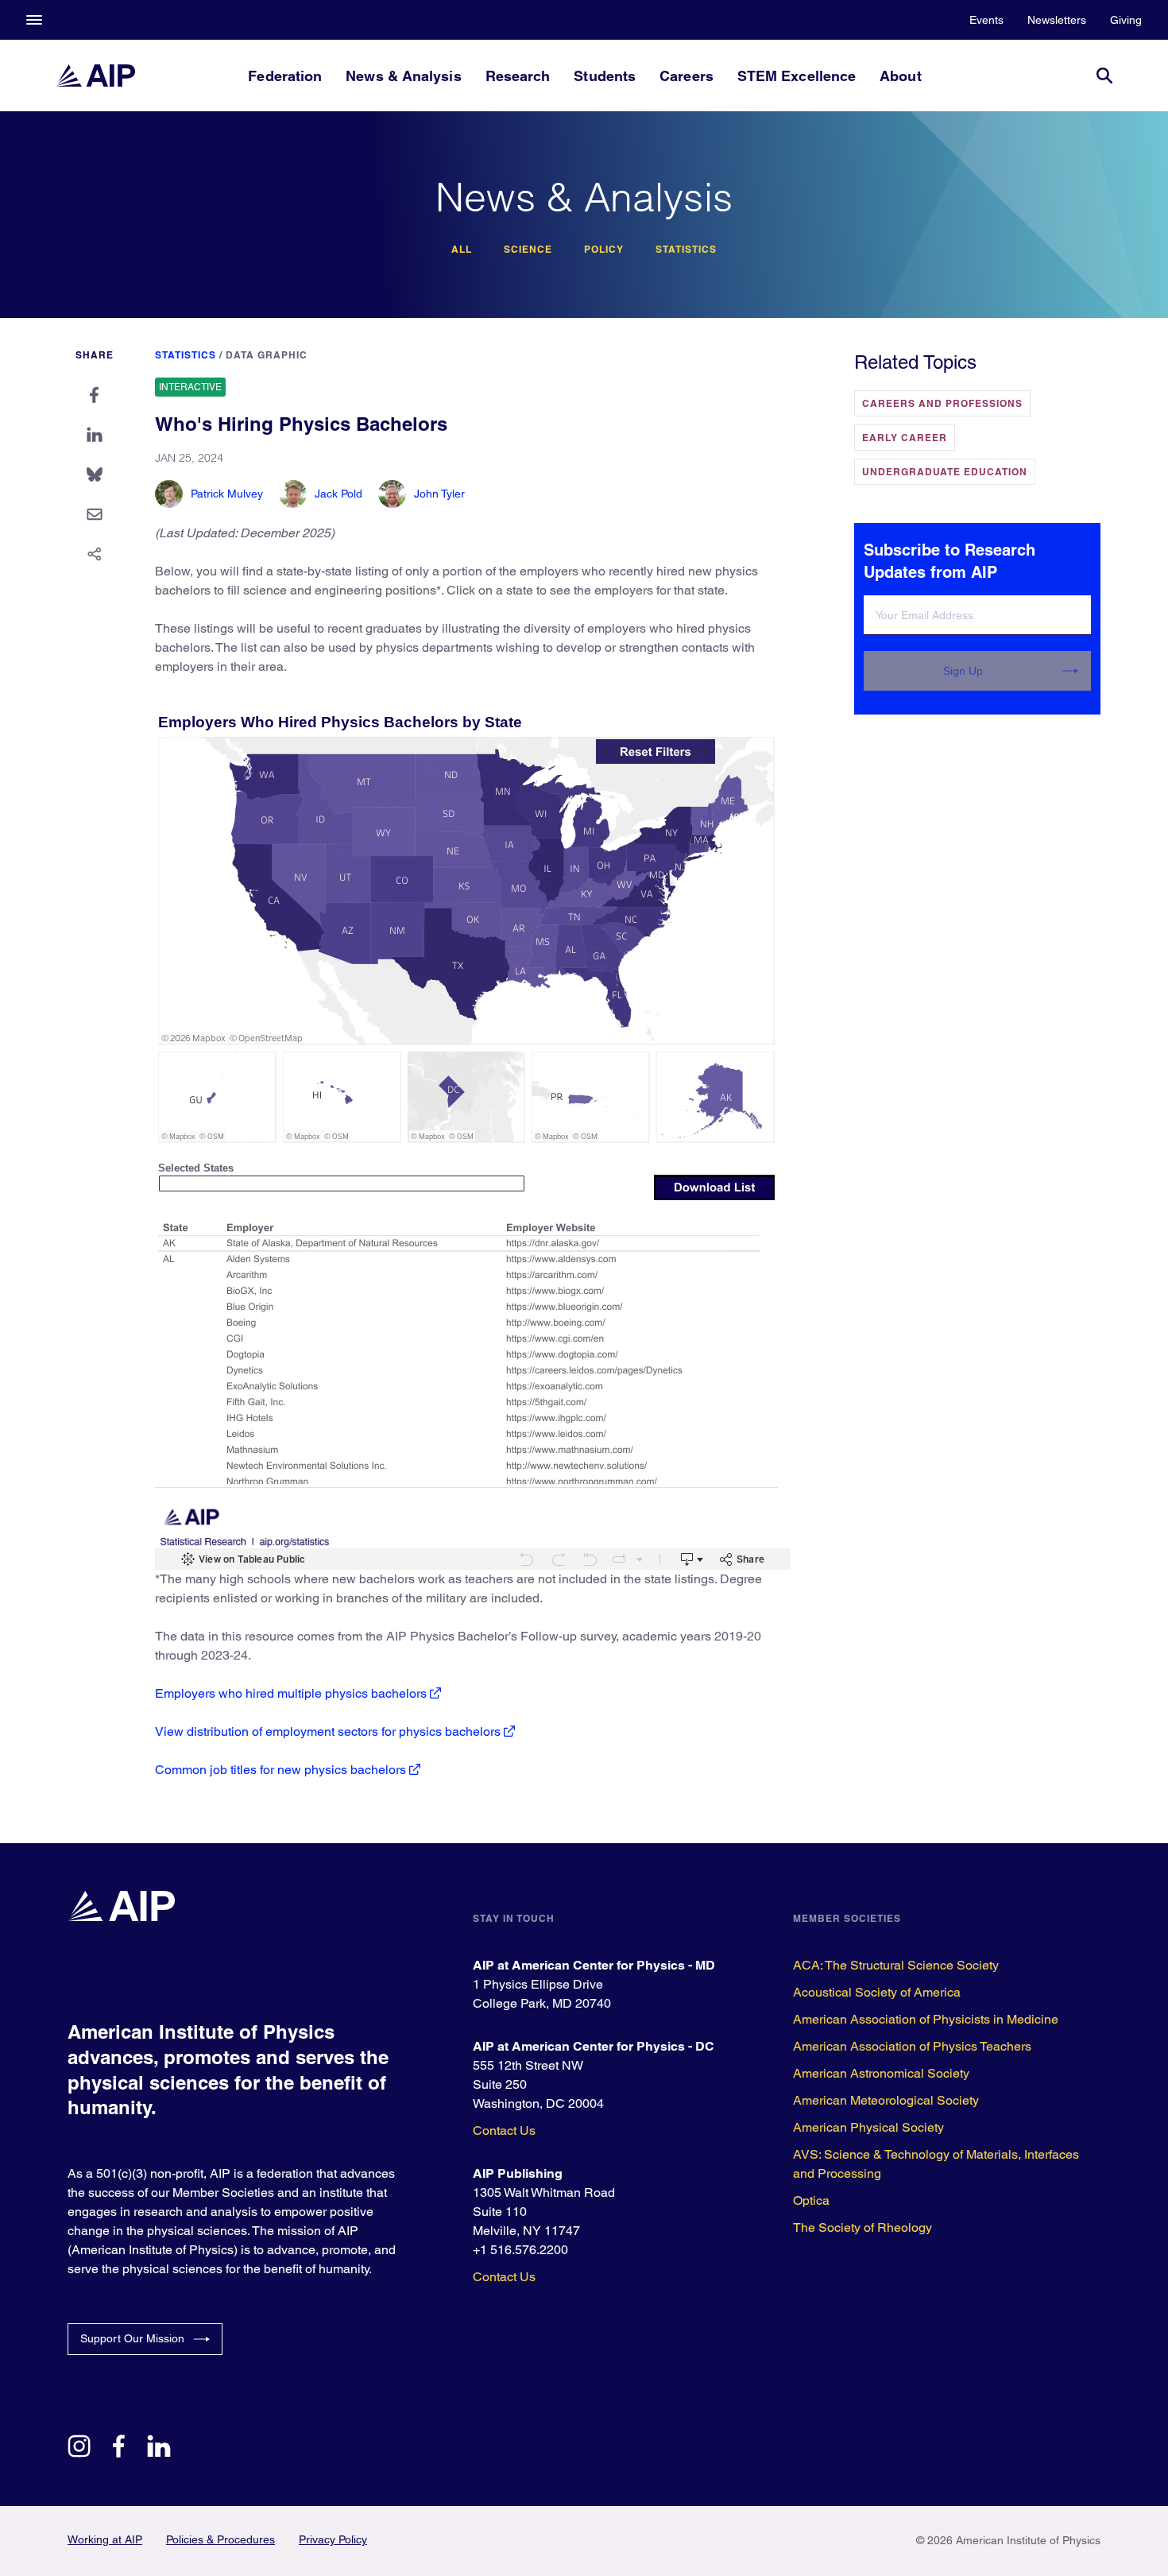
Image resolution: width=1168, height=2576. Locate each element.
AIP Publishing (518, 2173)
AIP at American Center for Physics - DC (594, 2046)
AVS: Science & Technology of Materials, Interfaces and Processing (936, 2164)
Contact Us (504, 2131)
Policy (604, 250)
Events (986, 20)
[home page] (95, 76)
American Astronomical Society (881, 2073)
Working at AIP (105, 2539)
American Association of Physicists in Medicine (926, 2019)
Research (518, 76)
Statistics (686, 250)
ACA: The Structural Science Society (896, 1965)
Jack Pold (338, 494)
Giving (1126, 20)
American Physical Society (868, 2127)
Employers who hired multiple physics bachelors (291, 1693)
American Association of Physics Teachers (912, 2046)
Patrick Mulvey (227, 494)
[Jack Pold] (293, 494)
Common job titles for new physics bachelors (280, 1770)
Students (605, 76)
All (462, 250)
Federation (285, 76)
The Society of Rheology (862, 2227)
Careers (686, 76)
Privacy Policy (333, 2539)
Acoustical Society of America (877, 1992)
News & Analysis (403, 76)
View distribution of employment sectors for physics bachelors (328, 1732)
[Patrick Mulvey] (169, 494)
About (900, 76)
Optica (811, 2200)
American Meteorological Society (886, 2100)
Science (528, 250)
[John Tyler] (392, 494)
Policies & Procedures (220, 2539)
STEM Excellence (797, 76)
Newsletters (1057, 20)
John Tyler (439, 494)
